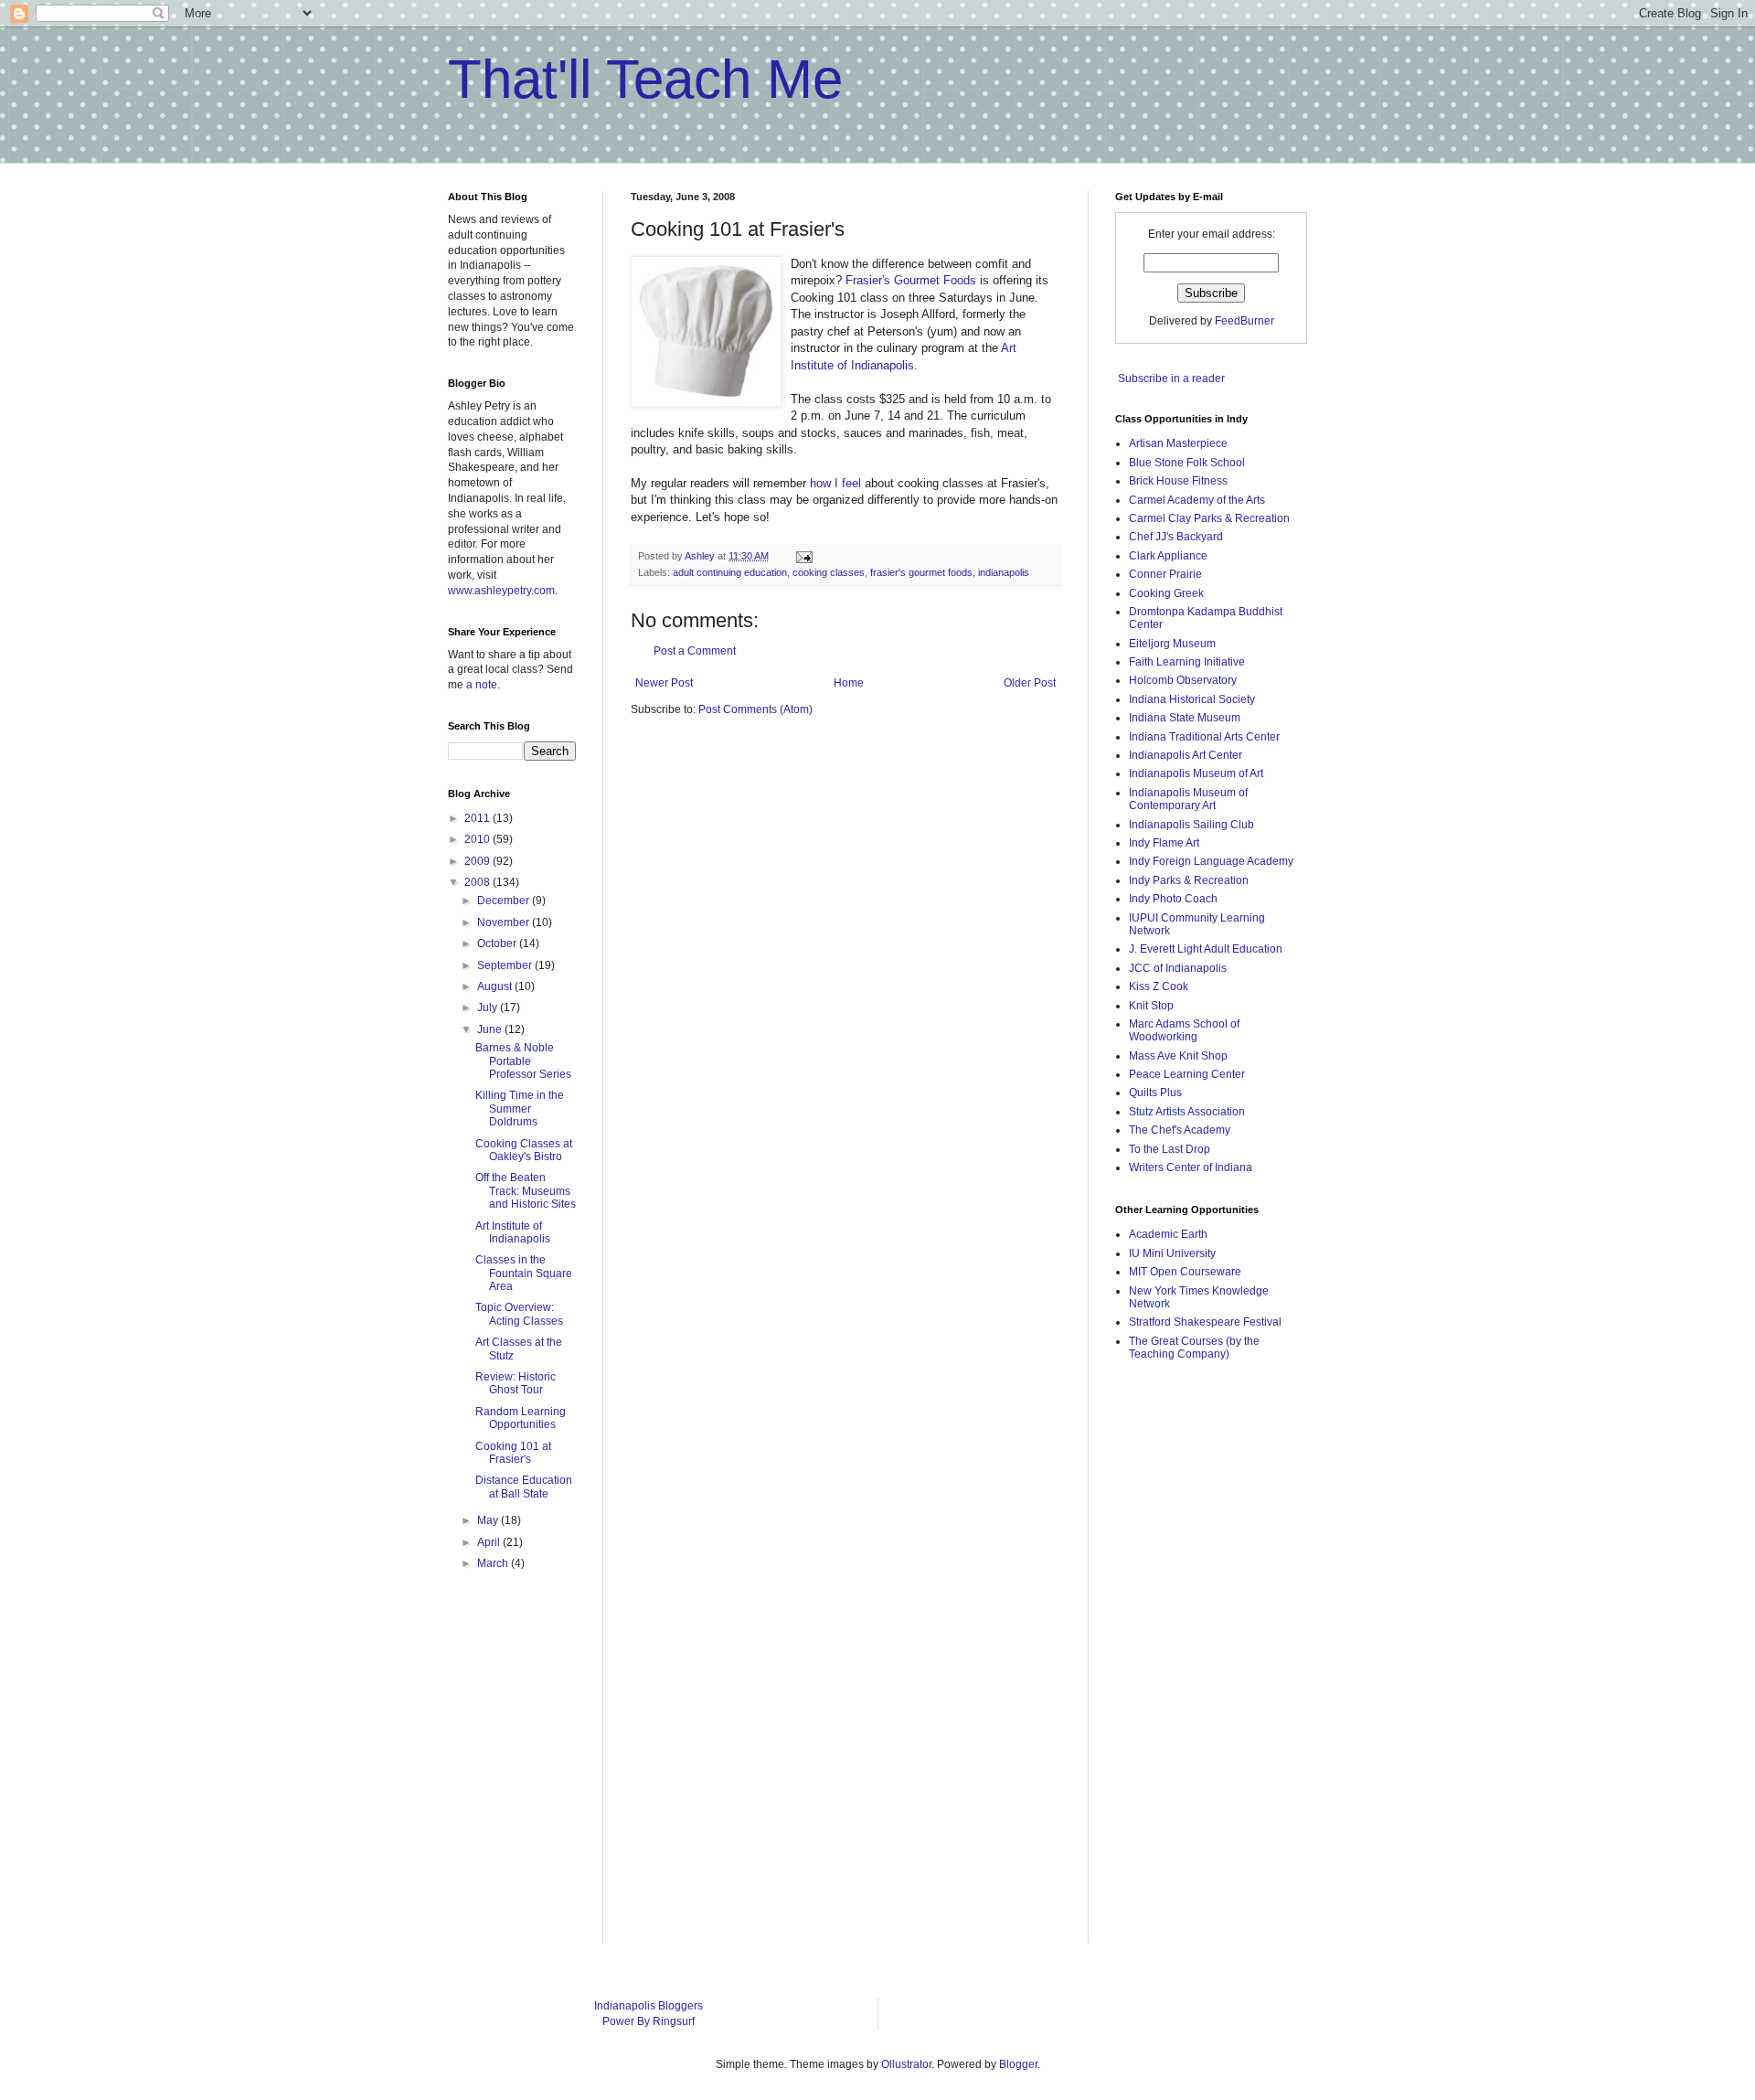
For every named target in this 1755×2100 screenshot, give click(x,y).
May (489, 1520)
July (489, 1007)
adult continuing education (730, 572)
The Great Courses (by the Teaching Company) (1194, 1348)
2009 (479, 861)
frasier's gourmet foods (921, 572)
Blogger (1018, 2064)
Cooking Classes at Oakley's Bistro (524, 1150)
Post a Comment (695, 651)
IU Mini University (1172, 1253)
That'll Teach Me (645, 79)
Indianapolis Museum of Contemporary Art (1188, 799)
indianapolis (1004, 572)
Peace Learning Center (1187, 1074)
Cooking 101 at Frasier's (513, 1453)
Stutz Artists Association (1187, 1112)
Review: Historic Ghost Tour (516, 1383)
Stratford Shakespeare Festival (1205, 1322)
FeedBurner (1244, 321)
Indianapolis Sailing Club (1191, 825)
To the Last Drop (1170, 1149)
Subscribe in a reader (1171, 378)
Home (849, 683)
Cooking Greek (1166, 593)
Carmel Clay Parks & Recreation (1209, 518)
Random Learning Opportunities (521, 1418)
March (494, 1563)
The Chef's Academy (1180, 1130)
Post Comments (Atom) (755, 709)
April (490, 1542)
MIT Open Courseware (1185, 1272)
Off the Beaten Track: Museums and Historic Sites (526, 1191)
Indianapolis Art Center (1186, 755)
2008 (479, 882)
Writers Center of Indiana (1191, 1167)
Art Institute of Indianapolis (513, 1232)
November (505, 922)
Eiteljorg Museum (1172, 644)
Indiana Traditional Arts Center (1204, 737)
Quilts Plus (1155, 1093)
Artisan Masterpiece (1178, 443)
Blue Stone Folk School (1187, 463)
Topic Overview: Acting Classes (519, 1314)
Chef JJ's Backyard (1176, 537)
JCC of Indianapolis (1178, 968)
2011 (479, 818)
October (498, 943)
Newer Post (664, 683)
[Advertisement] (1188, 1666)
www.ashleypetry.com (501, 591)
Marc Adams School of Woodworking (1184, 1030)
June (491, 1029)
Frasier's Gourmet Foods (911, 280)
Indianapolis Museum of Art (1196, 773)
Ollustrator (906, 2064)
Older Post (1030, 683)
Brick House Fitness (1178, 481)
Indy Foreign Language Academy (1211, 861)
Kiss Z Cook (1159, 986)
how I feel (835, 483)
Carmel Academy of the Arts (1197, 500)
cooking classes (829, 572)
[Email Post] (803, 556)
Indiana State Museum (1185, 718)
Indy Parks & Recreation (1189, 880)
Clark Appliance (1168, 556)
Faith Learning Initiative (1187, 662)
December (505, 901)
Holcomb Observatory (1183, 680)
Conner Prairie (1165, 574)
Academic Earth (1168, 1234)
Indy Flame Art (1164, 843)
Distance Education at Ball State (524, 1487)
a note (482, 685)
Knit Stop (1151, 1006)
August (496, 986)
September (506, 965)
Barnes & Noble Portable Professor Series (523, 1061)
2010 (479, 839)
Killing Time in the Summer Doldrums (520, 1109)
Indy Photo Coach (1173, 899)
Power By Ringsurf (649, 2021)
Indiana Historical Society (1192, 699)
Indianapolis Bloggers (649, 2006)
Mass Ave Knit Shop (1178, 1056)
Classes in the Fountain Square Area (524, 1273)
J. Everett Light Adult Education (1206, 949)
